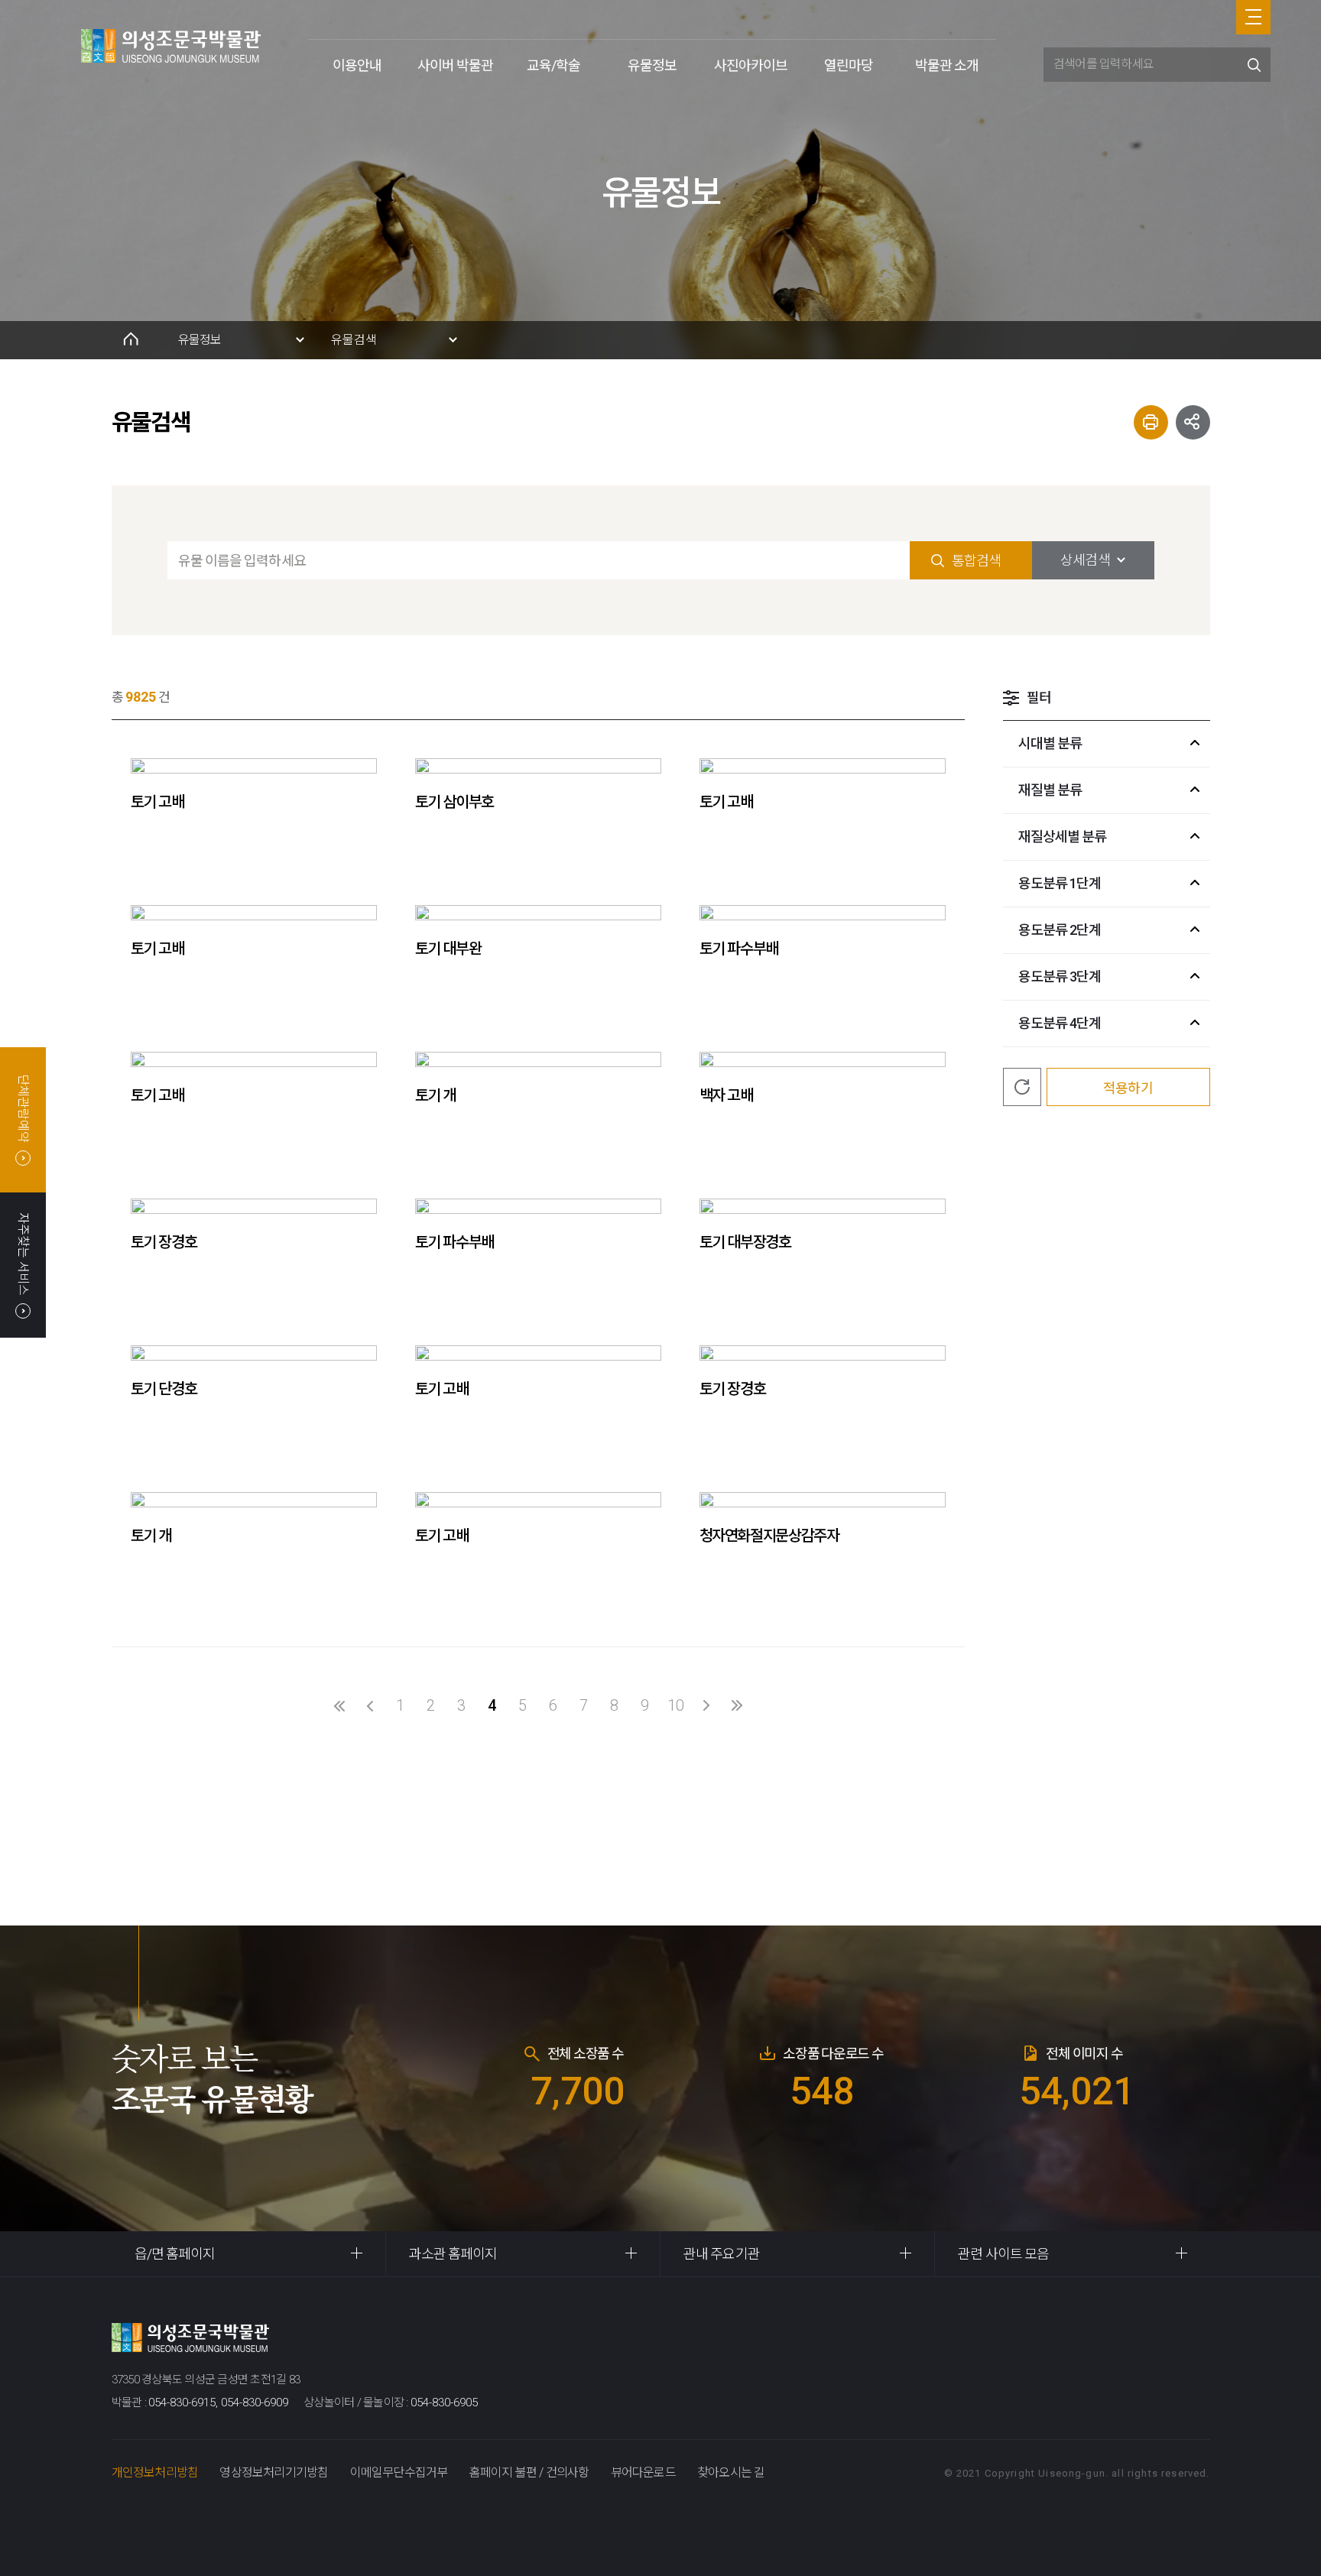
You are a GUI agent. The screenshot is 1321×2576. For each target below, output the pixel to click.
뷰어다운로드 (643, 2472)
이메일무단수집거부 (399, 2472)
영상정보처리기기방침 (274, 2472)
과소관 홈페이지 (453, 2254)
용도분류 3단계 (1060, 977)
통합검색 (976, 561)
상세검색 (1085, 560)
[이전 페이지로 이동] (370, 1705)
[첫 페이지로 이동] (339, 1705)
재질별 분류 (1050, 790)
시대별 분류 (1050, 743)
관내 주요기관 (722, 2254)
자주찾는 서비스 (23, 1253)
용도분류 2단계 (1060, 930)
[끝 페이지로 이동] (737, 1705)
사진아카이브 (751, 65)
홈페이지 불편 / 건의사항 (529, 2472)
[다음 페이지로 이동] (706, 1705)
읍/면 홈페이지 (175, 2254)
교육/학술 (553, 65)
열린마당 (849, 65)
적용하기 (1128, 1088)
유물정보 (652, 65)
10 (676, 1705)
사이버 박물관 (455, 65)
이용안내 (357, 65)
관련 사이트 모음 (1003, 2254)
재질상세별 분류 (1063, 837)
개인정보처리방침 (155, 2472)
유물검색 (354, 340)
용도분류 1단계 (1060, 883)
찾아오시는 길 (731, 2472)
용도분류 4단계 (1060, 1023)
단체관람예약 (23, 1108)
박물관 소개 (947, 65)
